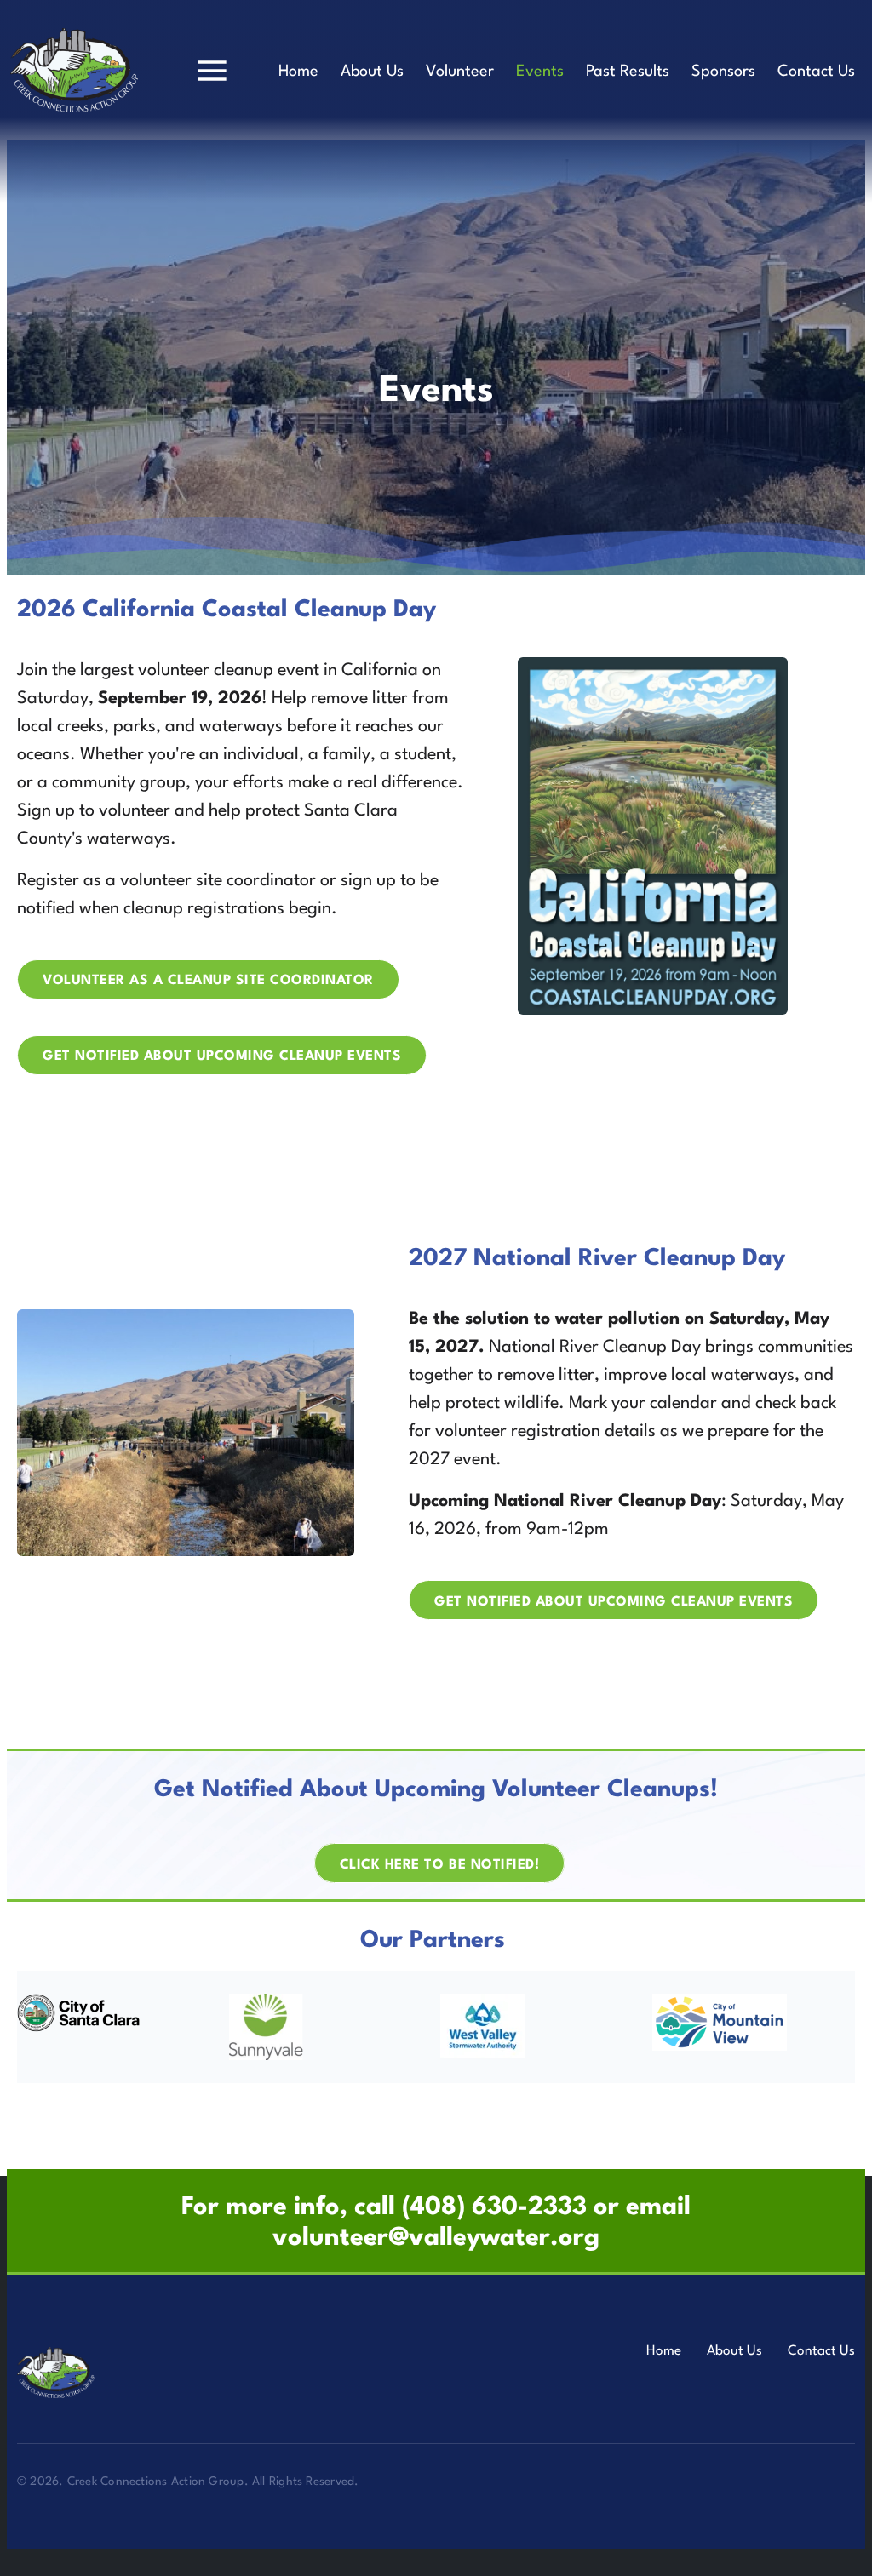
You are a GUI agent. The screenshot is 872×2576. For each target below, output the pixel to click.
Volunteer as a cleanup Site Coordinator (208, 981)
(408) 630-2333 (494, 2208)
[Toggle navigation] (212, 71)
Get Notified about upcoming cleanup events (222, 1056)
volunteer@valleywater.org (436, 2238)
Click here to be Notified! (439, 1864)
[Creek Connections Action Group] (75, 2373)
